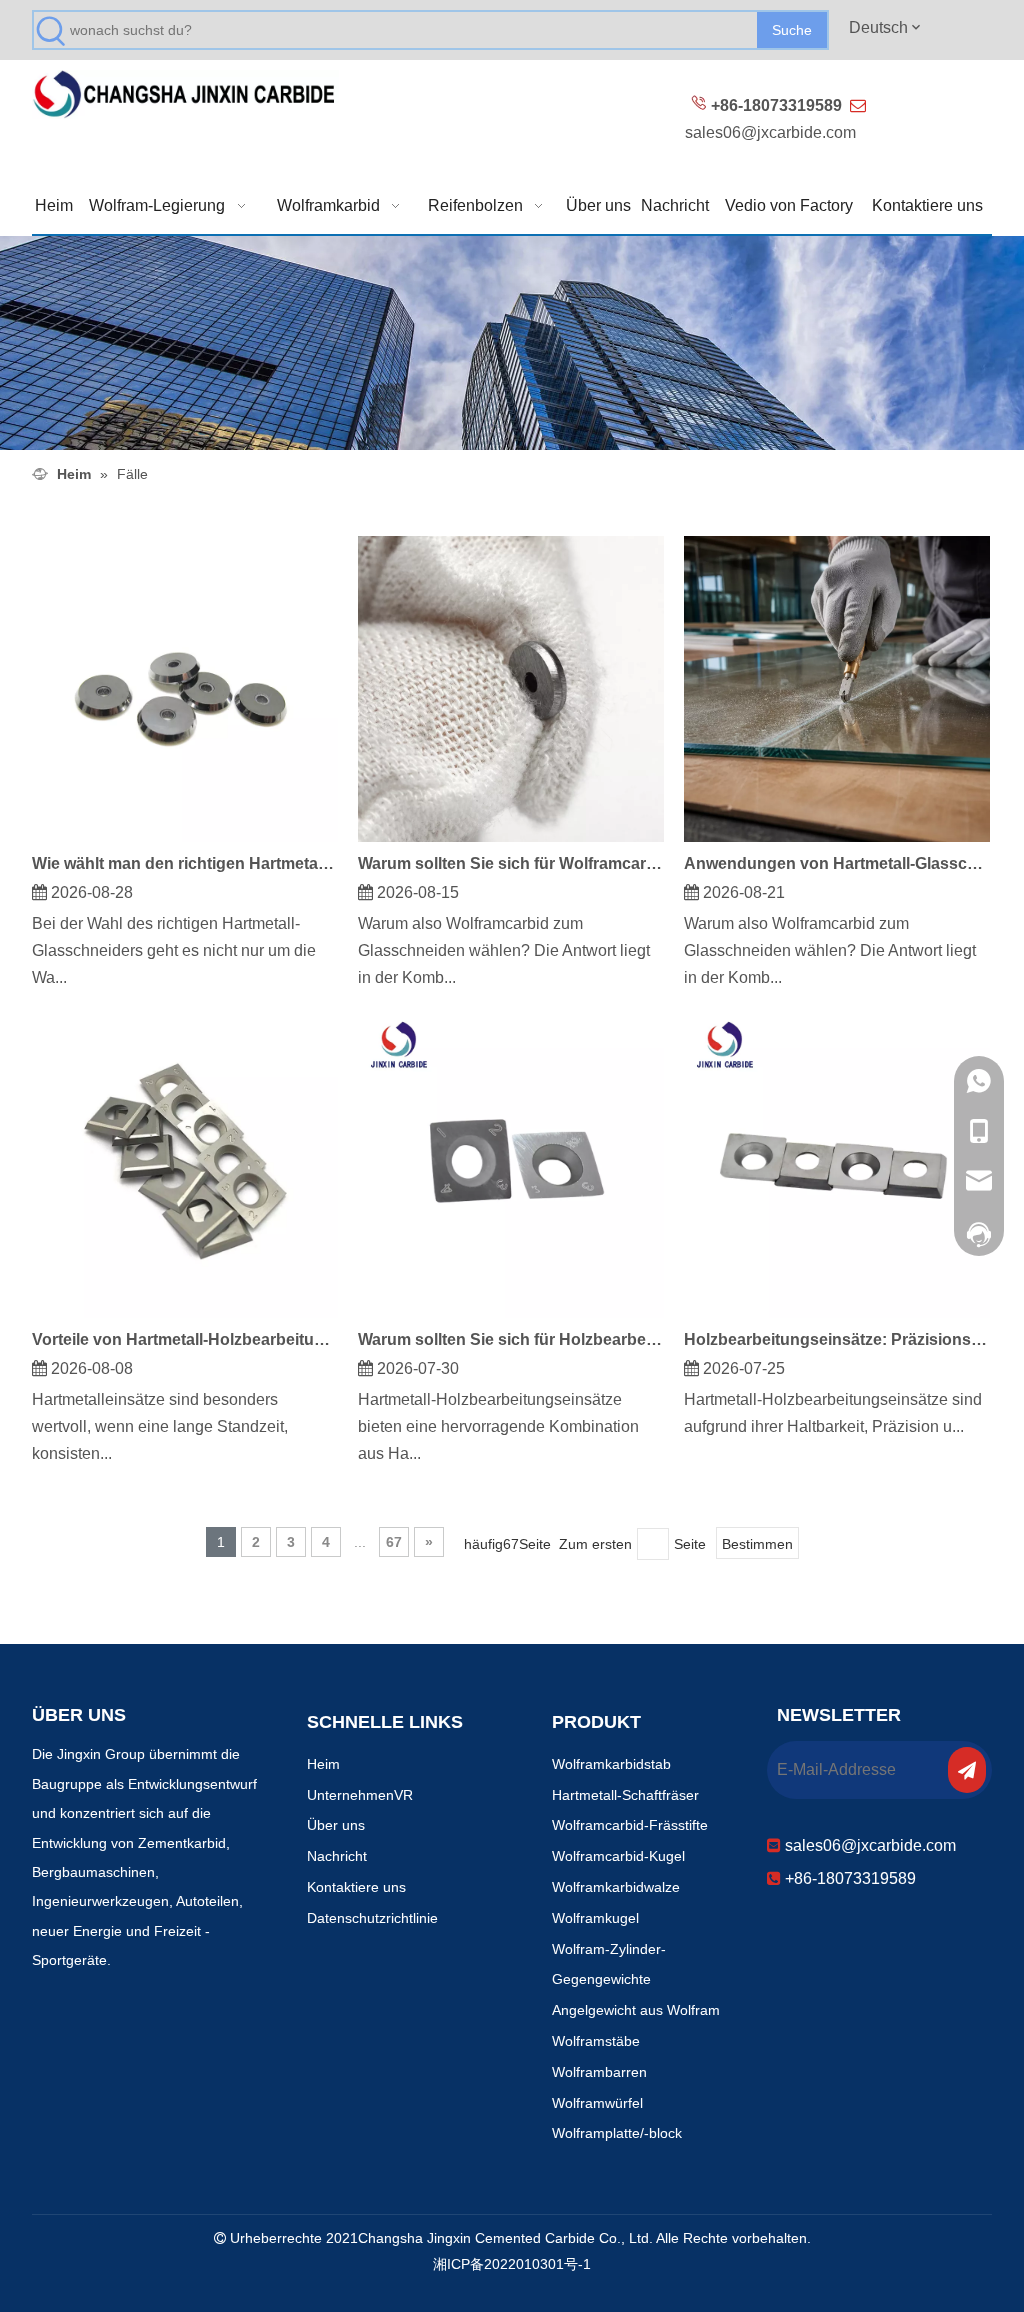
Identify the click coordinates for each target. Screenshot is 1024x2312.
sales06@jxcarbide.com (770, 132)
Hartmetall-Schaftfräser (625, 1795)
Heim (323, 1764)
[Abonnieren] (967, 1770)
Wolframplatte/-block (617, 2133)
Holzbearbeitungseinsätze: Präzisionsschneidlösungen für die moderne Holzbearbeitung (837, 1339)
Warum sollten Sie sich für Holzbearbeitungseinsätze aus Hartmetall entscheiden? (511, 1339)
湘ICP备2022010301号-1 (512, 2264)
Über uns (336, 1825)
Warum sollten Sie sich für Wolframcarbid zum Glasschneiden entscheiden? (511, 863)
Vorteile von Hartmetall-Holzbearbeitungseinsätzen (185, 1339)
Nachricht (337, 1856)
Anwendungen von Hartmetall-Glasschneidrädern (837, 863)
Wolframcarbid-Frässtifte (630, 1825)
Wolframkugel (595, 1918)
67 (394, 1542)
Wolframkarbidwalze (616, 1887)
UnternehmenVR (360, 1795)
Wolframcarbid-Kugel (618, 1856)
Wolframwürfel (597, 2103)
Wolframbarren (599, 2072)
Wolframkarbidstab (611, 1764)
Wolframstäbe (596, 2041)
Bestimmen (757, 1544)
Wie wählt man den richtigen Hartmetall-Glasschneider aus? (185, 863)
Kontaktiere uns (356, 1887)
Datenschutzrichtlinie (372, 1918)
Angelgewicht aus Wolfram (636, 2010)
